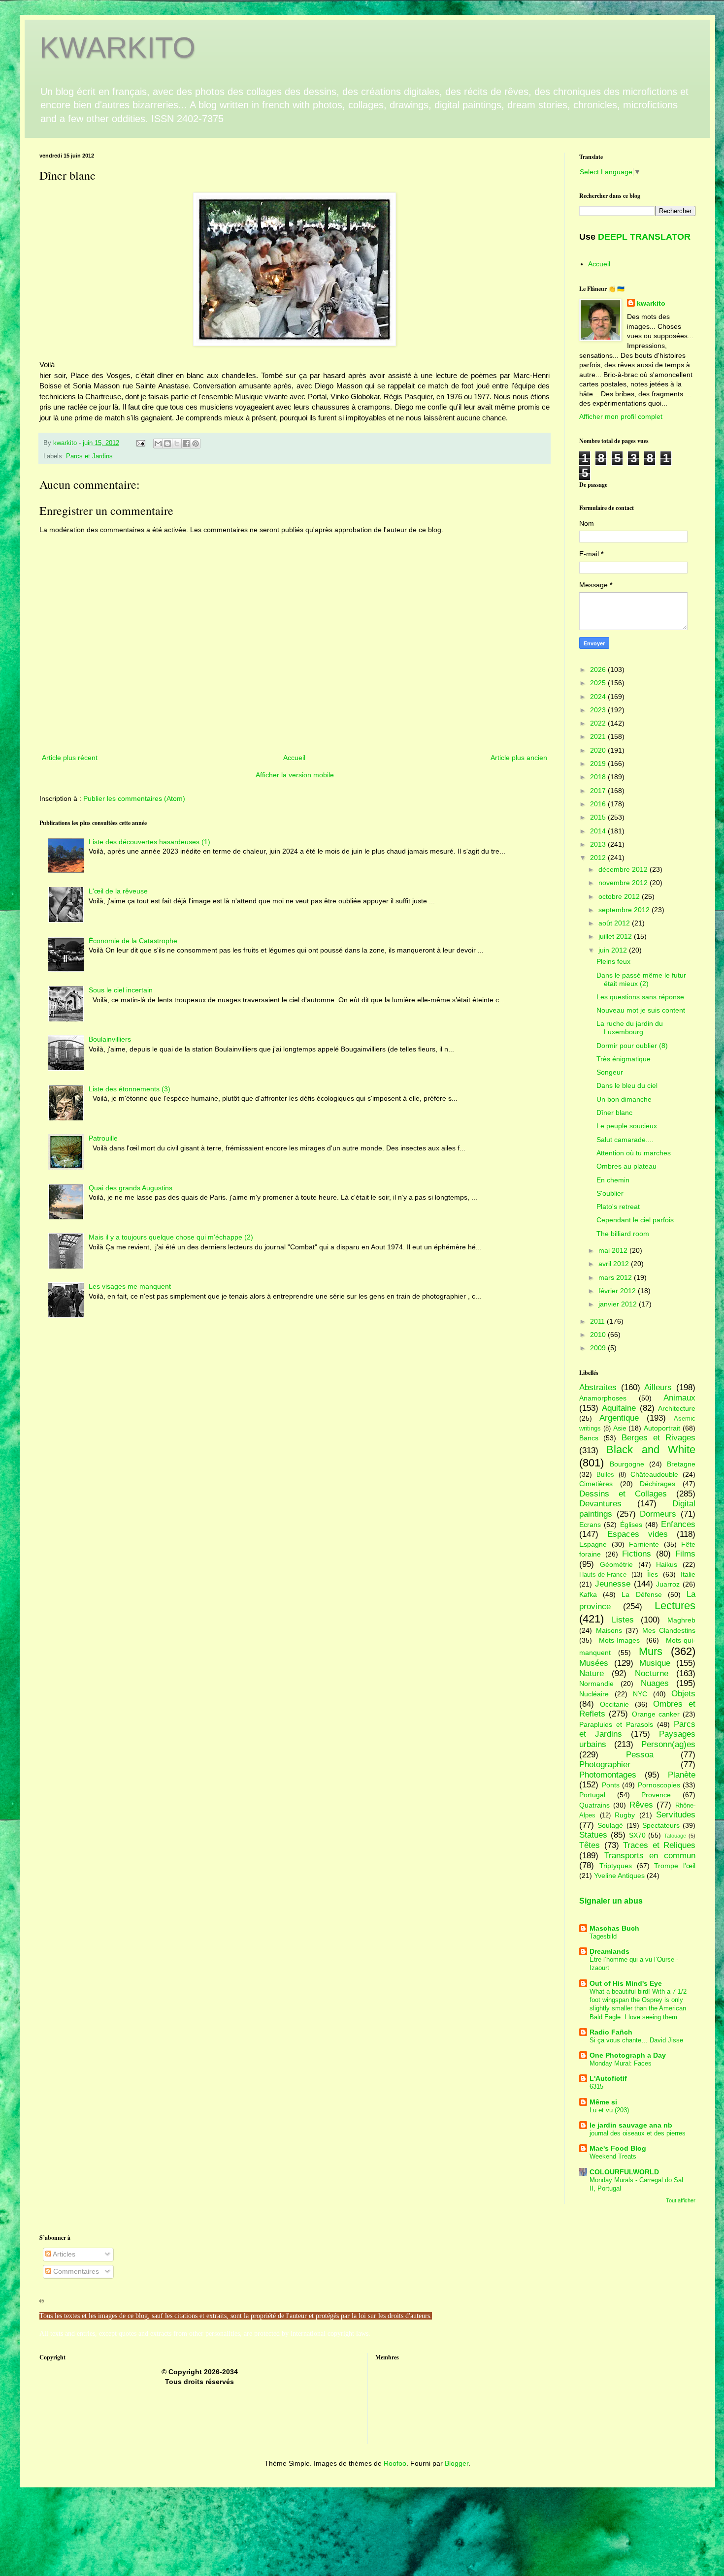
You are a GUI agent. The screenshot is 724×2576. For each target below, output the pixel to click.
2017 (599, 791)
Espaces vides (638, 1534)
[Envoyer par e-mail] (158, 444)
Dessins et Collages (623, 1494)
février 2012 (618, 1291)
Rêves (641, 1805)
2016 (599, 804)
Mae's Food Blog (618, 2148)
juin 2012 (614, 950)
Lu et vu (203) (609, 2110)
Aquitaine (619, 1408)
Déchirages (658, 1484)
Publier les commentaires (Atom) (134, 798)
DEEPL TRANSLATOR (644, 237)
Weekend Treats (613, 2156)
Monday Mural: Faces (621, 2063)
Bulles (605, 1475)
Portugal (592, 1795)
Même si (603, 2102)
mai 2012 (614, 1250)
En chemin (613, 1180)
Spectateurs (661, 1825)
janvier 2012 (619, 1304)
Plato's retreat (618, 1207)
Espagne (593, 1544)
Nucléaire (594, 1694)
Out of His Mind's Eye (626, 1983)
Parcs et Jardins (89, 456)
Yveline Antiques (619, 1876)
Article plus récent (70, 758)
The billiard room (623, 1234)
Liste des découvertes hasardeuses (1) (149, 842)
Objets (683, 1694)
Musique (655, 1663)
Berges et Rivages (659, 1438)
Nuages (655, 1683)
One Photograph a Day (628, 2055)
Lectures (675, 1606)
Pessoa (640, 1755)
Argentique (619, 1418)
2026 (599, 669)
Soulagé (610, 1825)
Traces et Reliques (659, 1845)
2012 (599, 858)
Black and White (651, 1449)
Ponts (611, 1785)
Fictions (637, 1554)
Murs (651, 1651)
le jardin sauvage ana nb (631, 2125)
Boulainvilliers (110, 1039)
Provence (656, 1795)
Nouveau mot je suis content (641, 1010)
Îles (653, 1574)
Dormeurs (658, 1514)
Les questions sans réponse (640, 997)
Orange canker (656, 1714)
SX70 (637, 1835)
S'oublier (610, 1193)
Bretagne (681, 1464)
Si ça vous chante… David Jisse (636, 2040)
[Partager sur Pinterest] (196, 444)
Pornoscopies (659, 1785)
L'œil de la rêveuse (118, 891)
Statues (593, 1835)
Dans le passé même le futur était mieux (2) (641, 979)
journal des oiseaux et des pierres (638, 2133)
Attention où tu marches (634, 1153)
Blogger (457, 2463)
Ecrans (590, 1525)
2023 (599, 710)
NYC (640, 1694)
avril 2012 (615, 1264)
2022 (599, 723)
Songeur (610, 1072)
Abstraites (598, 1387)
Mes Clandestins (669, 1630)
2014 (599, 831)
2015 (599, 817)
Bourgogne (627, 1464)
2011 (598, 1321)
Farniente (644, 1544)
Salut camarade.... (625, 1140)
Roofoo (395, 2463)
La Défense (642, 1594)
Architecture (677, 1408)
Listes (623, 1620)
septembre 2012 (625, 910)
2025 (599, 683)
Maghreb (681, 1620)
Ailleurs (658, 1387)
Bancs (589, 1438)
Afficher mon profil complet (621, 416)
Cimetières (596, 1484)
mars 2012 (616, 1277)
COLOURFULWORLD (624, 2172)
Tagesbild (603, 1936)
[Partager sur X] (177, 444)
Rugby (625, 1815)
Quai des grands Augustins (131, 1188)
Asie (620, 1428)
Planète (682, 1775)
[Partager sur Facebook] (186, 444)
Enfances (678, 1524)
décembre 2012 (624, 869)
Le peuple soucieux (627, 1126)
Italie (688, 1574)
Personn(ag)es (668, 1744)
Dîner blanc (614, 1113)
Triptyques (616, 1866)
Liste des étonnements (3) (130, 1089)
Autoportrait (662, 1428)
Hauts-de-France (603, 1575)
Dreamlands (609, 1951)
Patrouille (103, 1138)
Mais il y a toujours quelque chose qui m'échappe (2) (171, 1237)
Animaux (679, 1398)
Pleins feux (613, 961)
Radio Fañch (611, 2032)
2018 (599, 777)
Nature (592, 1673)
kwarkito (651, 303)
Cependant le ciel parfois (635, 1220)
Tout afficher (681, 2200)
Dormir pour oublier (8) (632, 1046)
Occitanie (614, 1704)
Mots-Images (619, 1640)
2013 (599, 844)
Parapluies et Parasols (616, 1724)
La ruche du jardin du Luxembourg (630, 1028)
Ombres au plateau (626, 1166)
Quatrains (594, 1805)
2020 (599, 750)
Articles (63, 2254)
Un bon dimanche (624, 1099)
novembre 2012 (624, 883)
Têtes (590, 1845)
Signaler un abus (611, 1901)
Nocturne (652, 1673)
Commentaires (75, 2271)
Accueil (294, 758)
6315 (596, 2086)
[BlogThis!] (167, 444)
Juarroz (668, 1584)
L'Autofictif (608, 2078)
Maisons (609, 1630)
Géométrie (616, 1564)
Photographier (605, 1765)
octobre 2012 (620, 896)
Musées (594, 1663)
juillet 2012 (616, 936)
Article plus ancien (519, 758)
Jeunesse (613, 1584)
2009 (599, 1348)
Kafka (588, 1594)
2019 (599, 763)
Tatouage (675, 1836)
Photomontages (608, 1775)
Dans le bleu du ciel (627, 1085)
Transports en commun (650, 1856)
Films (685, 1554)
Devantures (600, 1504)
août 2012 (615, 923)
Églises (631, 1525)
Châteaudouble (654, 1474)
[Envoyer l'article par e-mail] (140, 443)
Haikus (667, 1564)
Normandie (596, 1684)
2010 (599, 1335)
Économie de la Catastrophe (133, 941)
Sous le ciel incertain (121, 990)
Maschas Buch (614, 1928)
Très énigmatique (624, 1059)
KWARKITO (117, 48)
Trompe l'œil (675, 1866)
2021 (599, 736)
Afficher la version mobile (295, 775)
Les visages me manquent (130, 1286)
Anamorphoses (603, 1398)
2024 (599, 697)
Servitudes (676, 1815)
